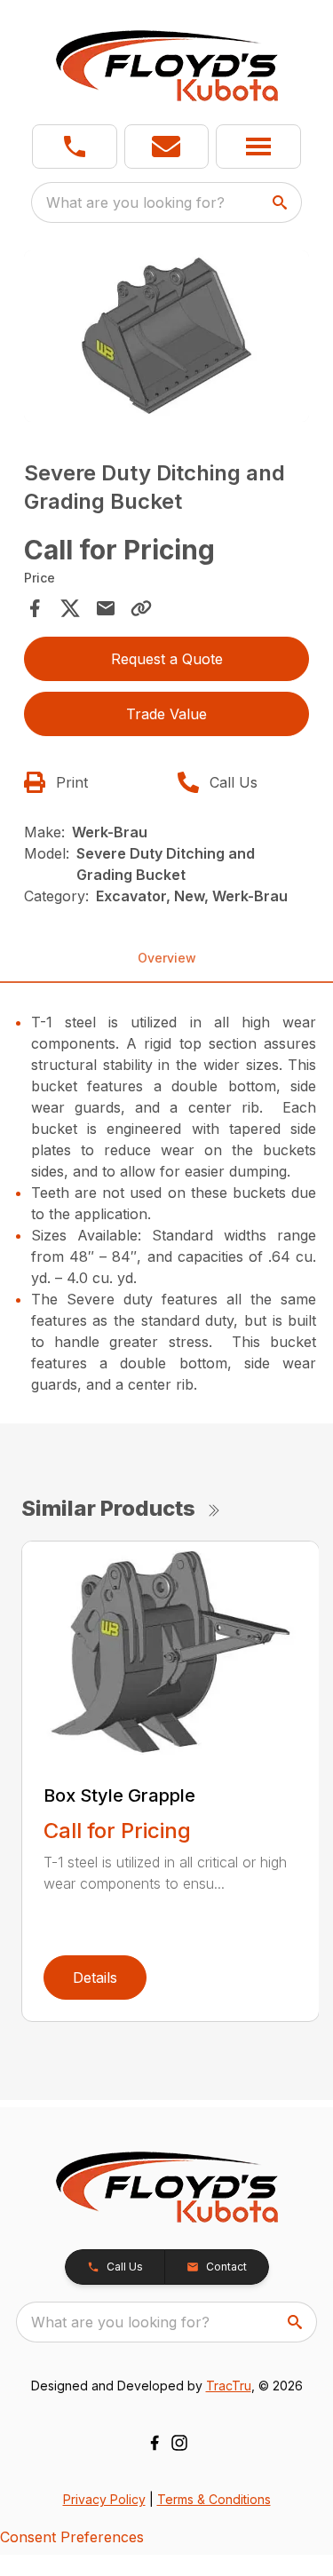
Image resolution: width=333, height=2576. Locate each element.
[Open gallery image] (167, 336)
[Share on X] (70, 608)
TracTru (229, 2386)
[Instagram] (179, 2443)
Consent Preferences (72, 2537)
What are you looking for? (135, 202)
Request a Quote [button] (167, 659)
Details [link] (95, 1978)
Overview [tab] (167, 958)
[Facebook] (155, 2443)
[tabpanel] (167, 339)
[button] (75, 147)
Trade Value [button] (166, 714)
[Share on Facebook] (35, 608)
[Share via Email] (106, 608)
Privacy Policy (104, 2499)
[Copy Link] (141, 608)
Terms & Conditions (214, 2499)
